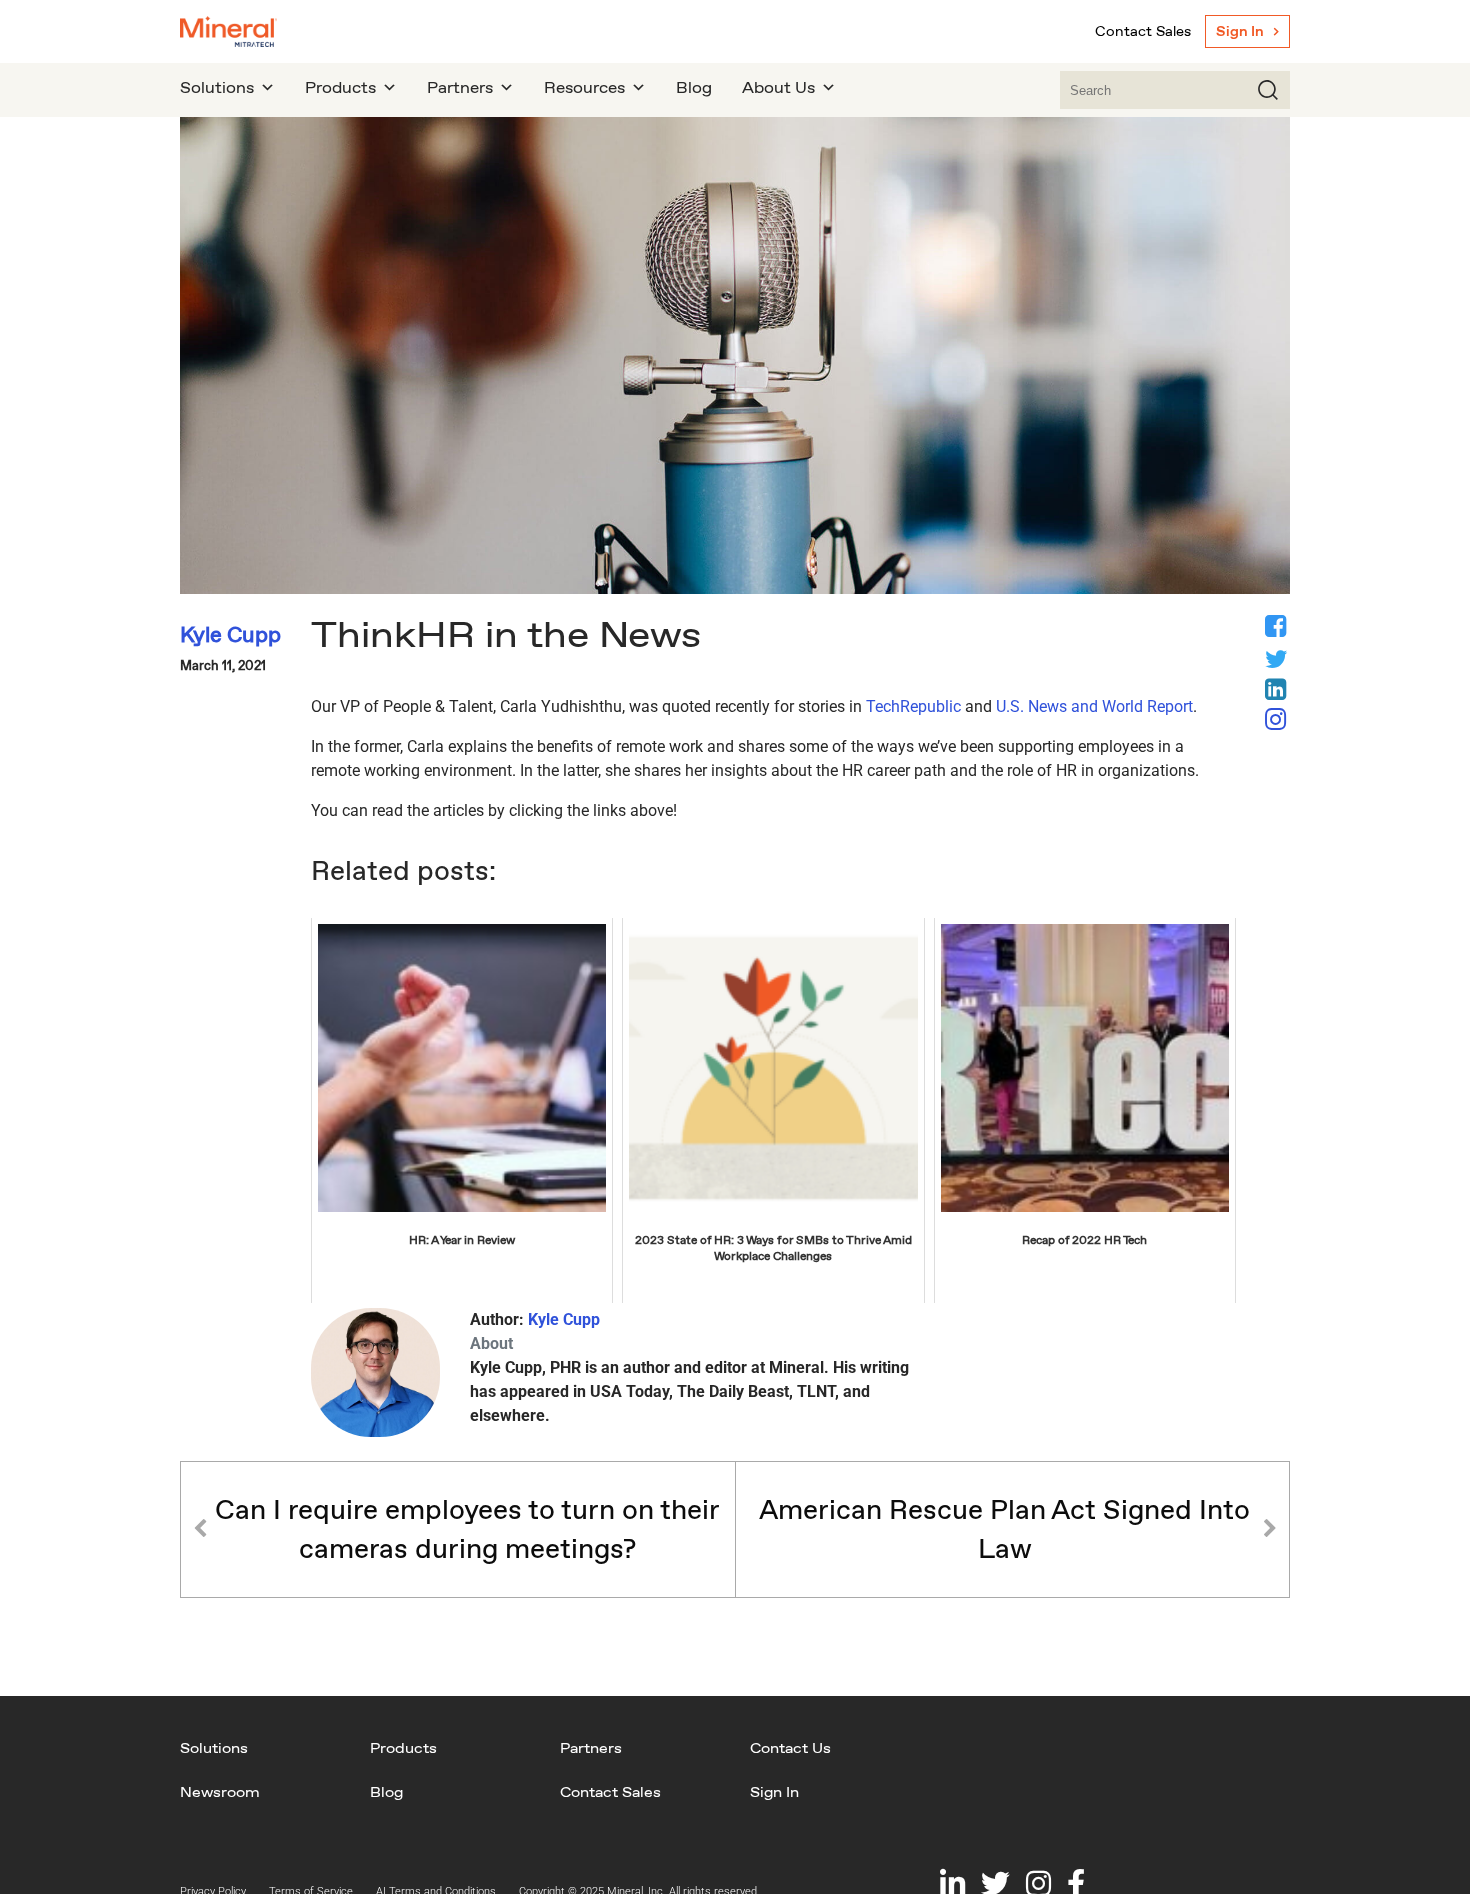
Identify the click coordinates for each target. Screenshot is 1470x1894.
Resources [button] (584, 87)
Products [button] (340, 87)
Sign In (1240, 31)
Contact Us (790, 1747)
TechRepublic (913, 706)
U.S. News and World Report (1094, 706)
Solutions (214, 1747)
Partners (591, 1747)
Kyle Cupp (564, 1319)
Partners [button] (460, 87)
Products (403, 1747)
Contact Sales (1143, 31)
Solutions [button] (217, 87)
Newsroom (220, 1791)
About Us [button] (778, 87)
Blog (694, 87)
